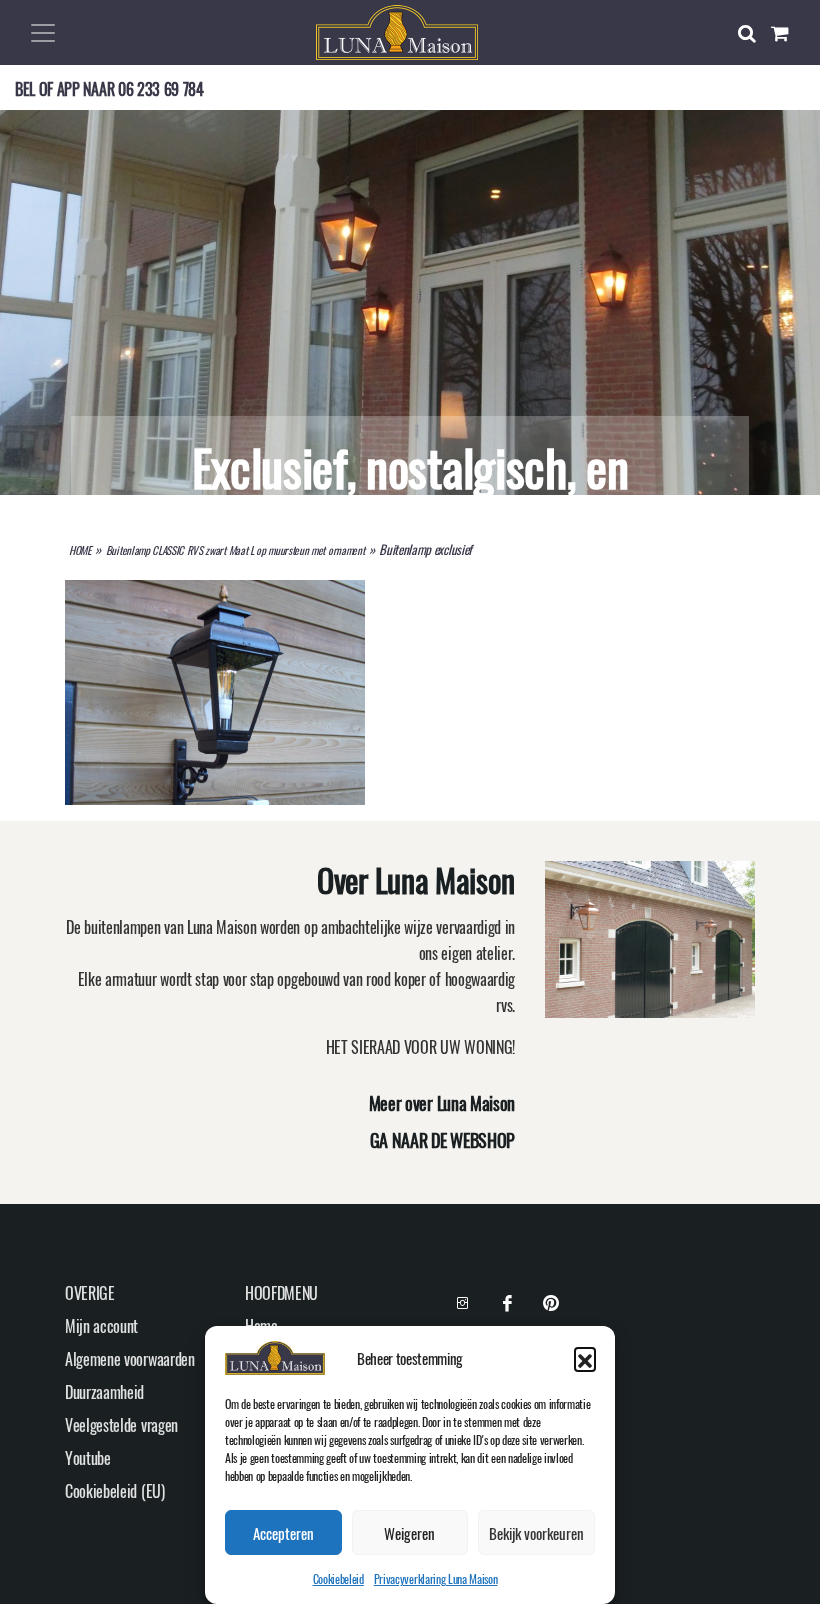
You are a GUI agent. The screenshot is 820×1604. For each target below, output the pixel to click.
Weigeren (409, 1533)
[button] (585, 1358)
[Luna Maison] (397, 30)
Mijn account (101, 1326)
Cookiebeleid (338, 1578)
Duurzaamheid (104, 1392)
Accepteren (283, 1533)
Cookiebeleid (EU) (115, 1491)
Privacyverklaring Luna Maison (436, 1578)
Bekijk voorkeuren (536, 1533)
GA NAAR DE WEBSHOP (442, 1140)
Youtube (88, 1458)
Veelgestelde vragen (121, 1425)
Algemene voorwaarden (130, 1359)
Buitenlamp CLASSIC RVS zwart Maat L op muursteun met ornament (235, 550)
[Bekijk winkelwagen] (788, 33)
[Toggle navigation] (43, 33)
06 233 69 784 (161, 89)
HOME (80, 550)
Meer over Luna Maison (442, 1103)
